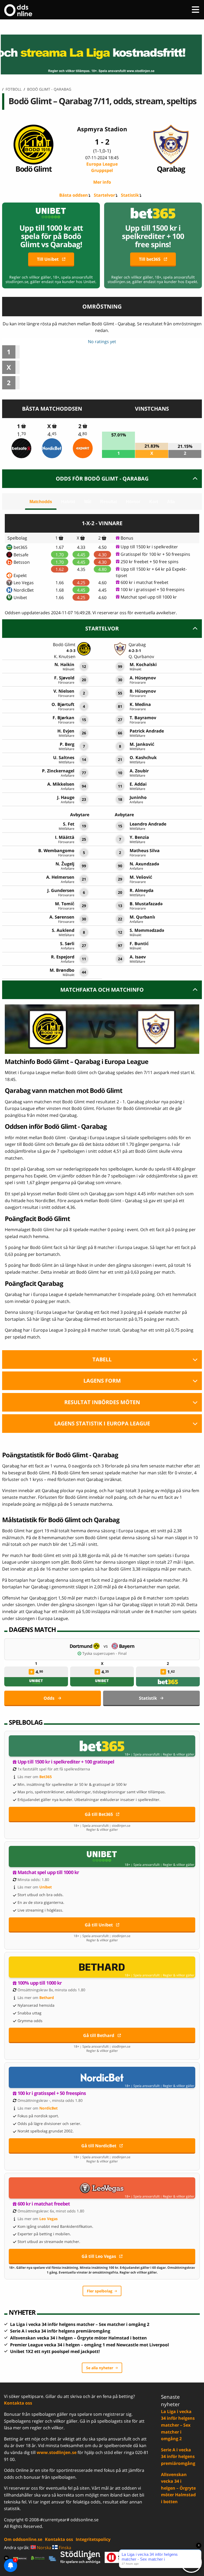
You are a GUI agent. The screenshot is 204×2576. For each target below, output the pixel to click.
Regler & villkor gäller (179, 1754)
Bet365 (46, 1777)
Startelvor (104, 195)
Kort (154, 502)
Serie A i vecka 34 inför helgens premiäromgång (60, 2331)
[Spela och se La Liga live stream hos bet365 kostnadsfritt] (102, 54)
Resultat (109, 502)
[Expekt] (83, 448)
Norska (44, 2548)
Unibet (20, 597)
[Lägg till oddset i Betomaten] (31, 1672)
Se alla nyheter (100, 2368)
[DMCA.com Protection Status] (20, 2558)
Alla (171, 502)
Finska (64, 2548)
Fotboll (14, 89)
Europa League (102, 167)
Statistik (130, 195)
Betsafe (21, 555)
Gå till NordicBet (99, 2146)
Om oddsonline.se (23, 2539)
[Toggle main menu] (195, 10)
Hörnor (133, 502)
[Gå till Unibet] (102, 1857)
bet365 (20, 547)
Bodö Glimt (33, 169)
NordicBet (24, 590)
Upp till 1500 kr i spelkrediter (149, 547)
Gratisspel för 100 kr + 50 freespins (155, 554)
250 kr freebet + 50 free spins (150, 562)
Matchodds (41, 502)
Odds (49, 1698)
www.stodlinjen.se (57, 2452)
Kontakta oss (18, 2403)
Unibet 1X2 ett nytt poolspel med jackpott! (55, 2351)
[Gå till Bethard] (102, 1967)
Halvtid (68, 502)
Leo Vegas (24, 583)
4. (52, 434)
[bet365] (168, 1682)
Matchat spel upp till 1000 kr (149, 597)
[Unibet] (36, 1682)
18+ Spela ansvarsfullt (142, 1754)
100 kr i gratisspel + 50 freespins (153, 590)
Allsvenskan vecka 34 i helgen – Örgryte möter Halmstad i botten (78, 2338)
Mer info (102, 182)
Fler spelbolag (100, 2291)
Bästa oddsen (74, 195)
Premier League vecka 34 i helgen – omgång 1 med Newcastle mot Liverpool (90, 2345)
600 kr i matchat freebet (144, 582)
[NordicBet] (52, 448)
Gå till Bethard (99, 2035)
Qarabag (171, 169)
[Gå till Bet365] (102, 1746)
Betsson (22, 562)
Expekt (20, 575)
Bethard (47, 1998)
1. (22, 434)
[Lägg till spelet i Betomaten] (24, 426)
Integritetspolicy (93, 2539)
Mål (88, 502)
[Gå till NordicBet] (102, 2077)
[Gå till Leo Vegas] (102, 2188)
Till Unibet (48, 259)
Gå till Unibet (99, 1925)
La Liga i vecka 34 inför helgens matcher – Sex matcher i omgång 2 (80, 2324)
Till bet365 (150, 259)
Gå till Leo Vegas (99, 2256)
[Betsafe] (21, 448)
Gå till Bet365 (99, 1814)
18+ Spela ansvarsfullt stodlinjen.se (102, 1826)
